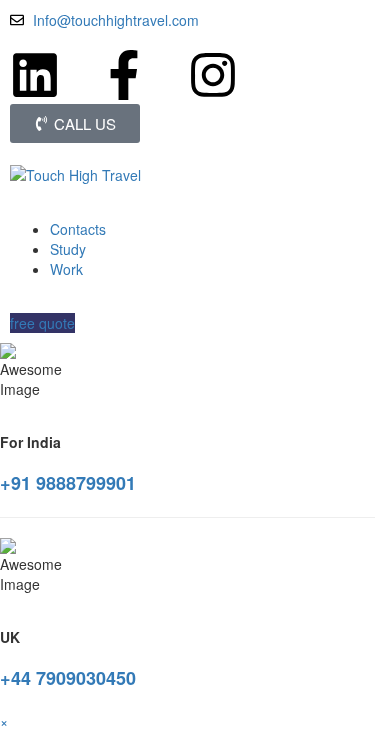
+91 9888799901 (68, 483)
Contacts (78, 229)
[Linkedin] (35, 75)
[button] (4, 721)
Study (68, 249)
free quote (42, 323)
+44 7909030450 (68, 678)
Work (66, 269)
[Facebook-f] (124, 75)
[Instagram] (213, 75)
